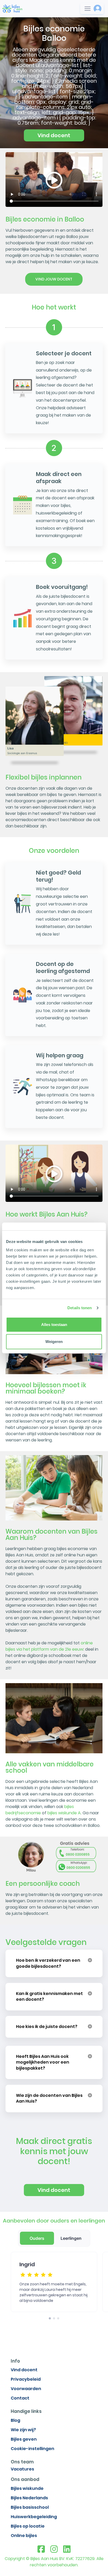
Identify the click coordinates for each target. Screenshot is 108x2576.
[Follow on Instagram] (54, 2549)
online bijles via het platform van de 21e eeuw (49, 1646)
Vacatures (22, 2469)
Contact (20, 2398)
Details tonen (80, 1308)
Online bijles (24, 2536)
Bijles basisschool (30, 2507)
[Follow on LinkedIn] (67, 2549)
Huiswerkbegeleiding (34, 2517)
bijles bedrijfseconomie (40, 1810)
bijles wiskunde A (64, 1813)
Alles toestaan (54, 1325)
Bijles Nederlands (29, 2498)
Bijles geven (24, 2439)
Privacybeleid (26, 2379)
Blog (15, 2420)
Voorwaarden (26, 2389)
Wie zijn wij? (23, 2430)
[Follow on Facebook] (41, 2549)
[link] (12, 8)
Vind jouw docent (54, 279)
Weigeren (54, 1342)
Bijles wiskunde (27, 2488)
